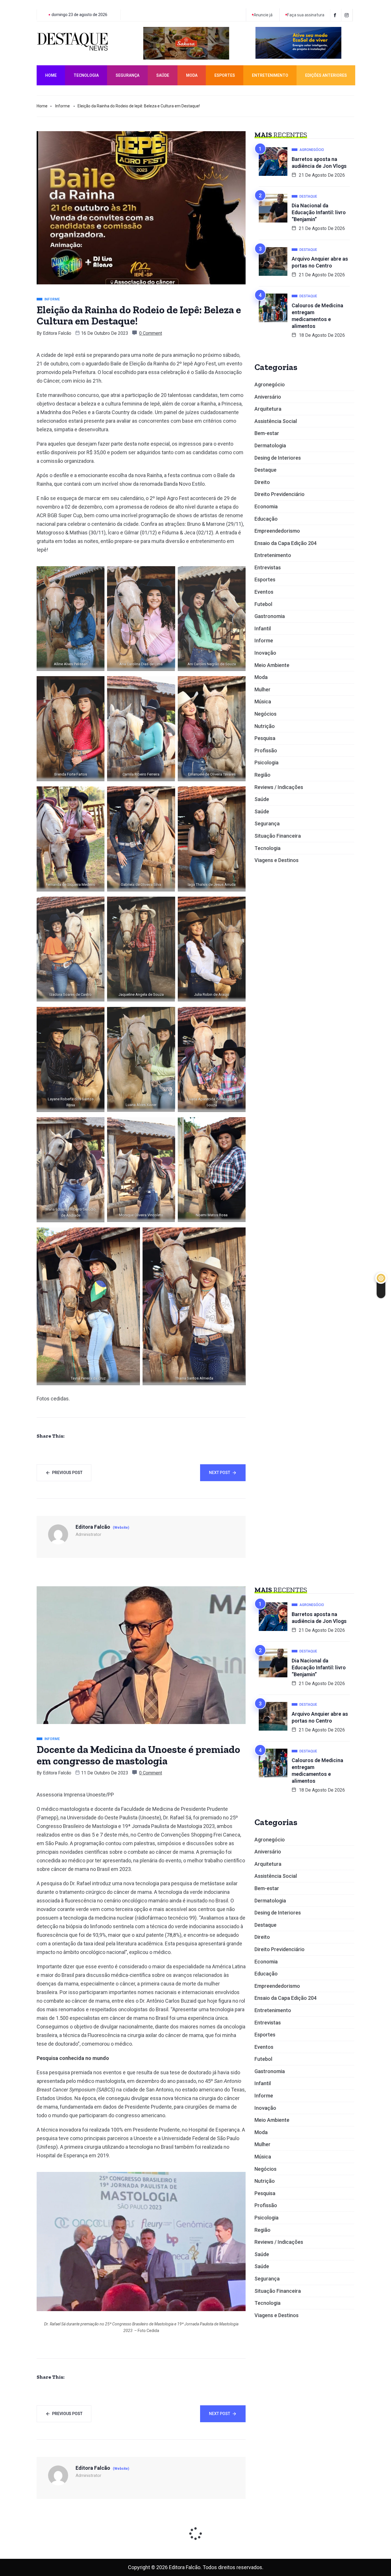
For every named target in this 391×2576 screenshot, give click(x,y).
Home (51, 75)
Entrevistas (268, 567)
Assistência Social (276, 421)
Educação (266, 519)
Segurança (128, 75)
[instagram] (348, 15)
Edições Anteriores (326, 75)
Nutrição (265, 726)
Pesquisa (265, 738)
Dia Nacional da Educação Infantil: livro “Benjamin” (319, 212)
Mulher (262, 689)
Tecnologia (86, 75)
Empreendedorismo (277, 531)
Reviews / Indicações (279, 787)
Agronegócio (270, 384)
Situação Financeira (278, 836)
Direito (262, 482)
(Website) (121, 1528)
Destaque (265, 470)
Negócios (265, 714)
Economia (266, 506)
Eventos (264, 592)
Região (262, 775)
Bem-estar (267, 433)
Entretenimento (270, 75)
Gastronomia (270, 616)
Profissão (266, 750)
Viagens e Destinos (277, 860)
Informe (63, 106)
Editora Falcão (57, 333)
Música (263, 701)
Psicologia (266, 762)
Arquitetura (268, 409)
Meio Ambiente (272, 665)
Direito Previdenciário (280, 494)
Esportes (225, 75)
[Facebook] (336, 15)
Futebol (263, 604)
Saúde (163, 75)
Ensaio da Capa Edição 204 (286, 543)
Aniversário (268, 397)
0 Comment (151, 333)
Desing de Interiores (278, 458)
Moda (192, 75)
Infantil (263, 628)
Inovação (265, 653)
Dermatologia (270, 445)
